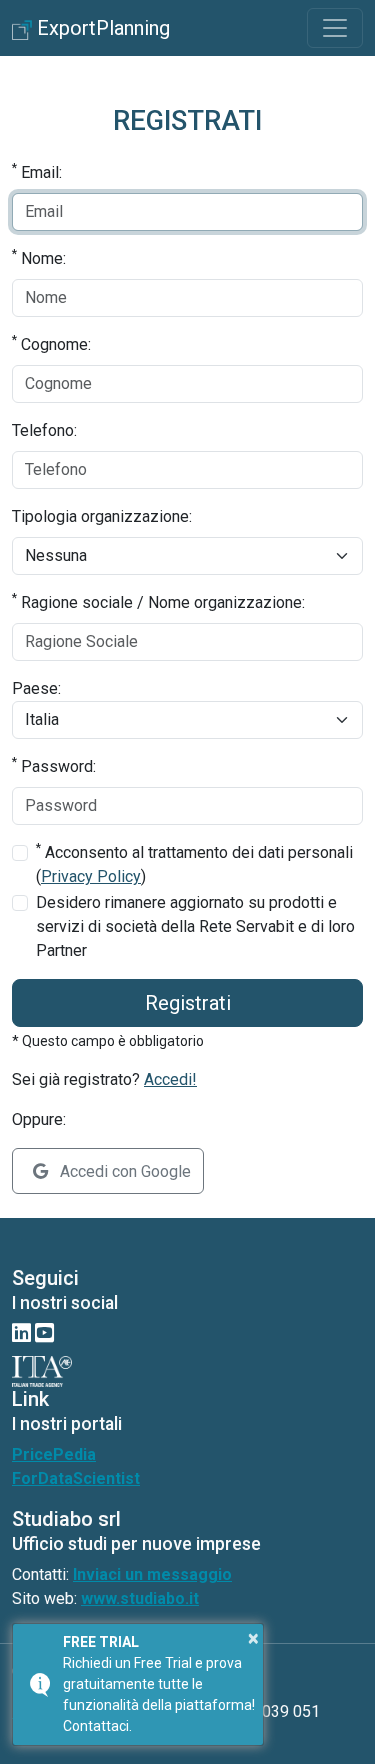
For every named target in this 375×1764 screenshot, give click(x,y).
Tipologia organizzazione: (102, 516)
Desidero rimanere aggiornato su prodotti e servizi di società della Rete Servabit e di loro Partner (195, 926)
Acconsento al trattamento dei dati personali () (194, 863)
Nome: (39, 257)
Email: (37, 171)
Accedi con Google (123, 1171)
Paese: (36, 688)
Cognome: (51, 343)
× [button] (253, 1638)
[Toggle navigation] (335, 28)
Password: (54, 765)
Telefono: (44, 430)
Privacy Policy (91, 876)
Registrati (188, 1003)
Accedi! (170, 1079)
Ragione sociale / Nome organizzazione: (158, 601)
